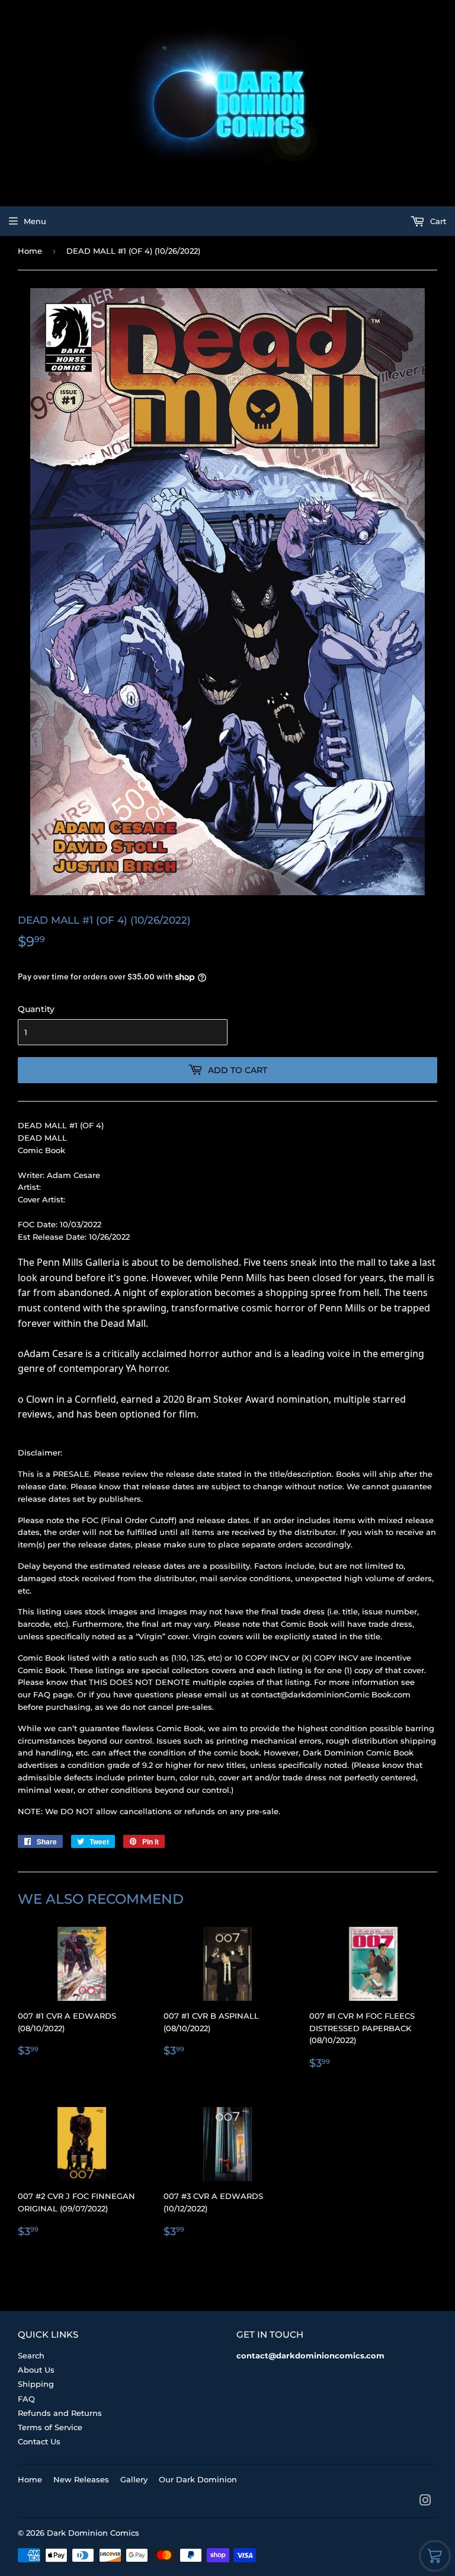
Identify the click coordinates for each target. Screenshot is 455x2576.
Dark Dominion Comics (93, 2533)
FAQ (26, 2399)
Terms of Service (50, 2427)
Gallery (134, 2479)
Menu (35, 221)
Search (31, 2355)
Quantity (36, 1009)
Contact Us (39, 2441)
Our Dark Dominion (198, 2479)
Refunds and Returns (60, 2413)
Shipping (36, 2384)
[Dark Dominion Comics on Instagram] (425, 2502)
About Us (36, 2370)
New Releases (81, 2479)
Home (30, 251)
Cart (437, 221)
